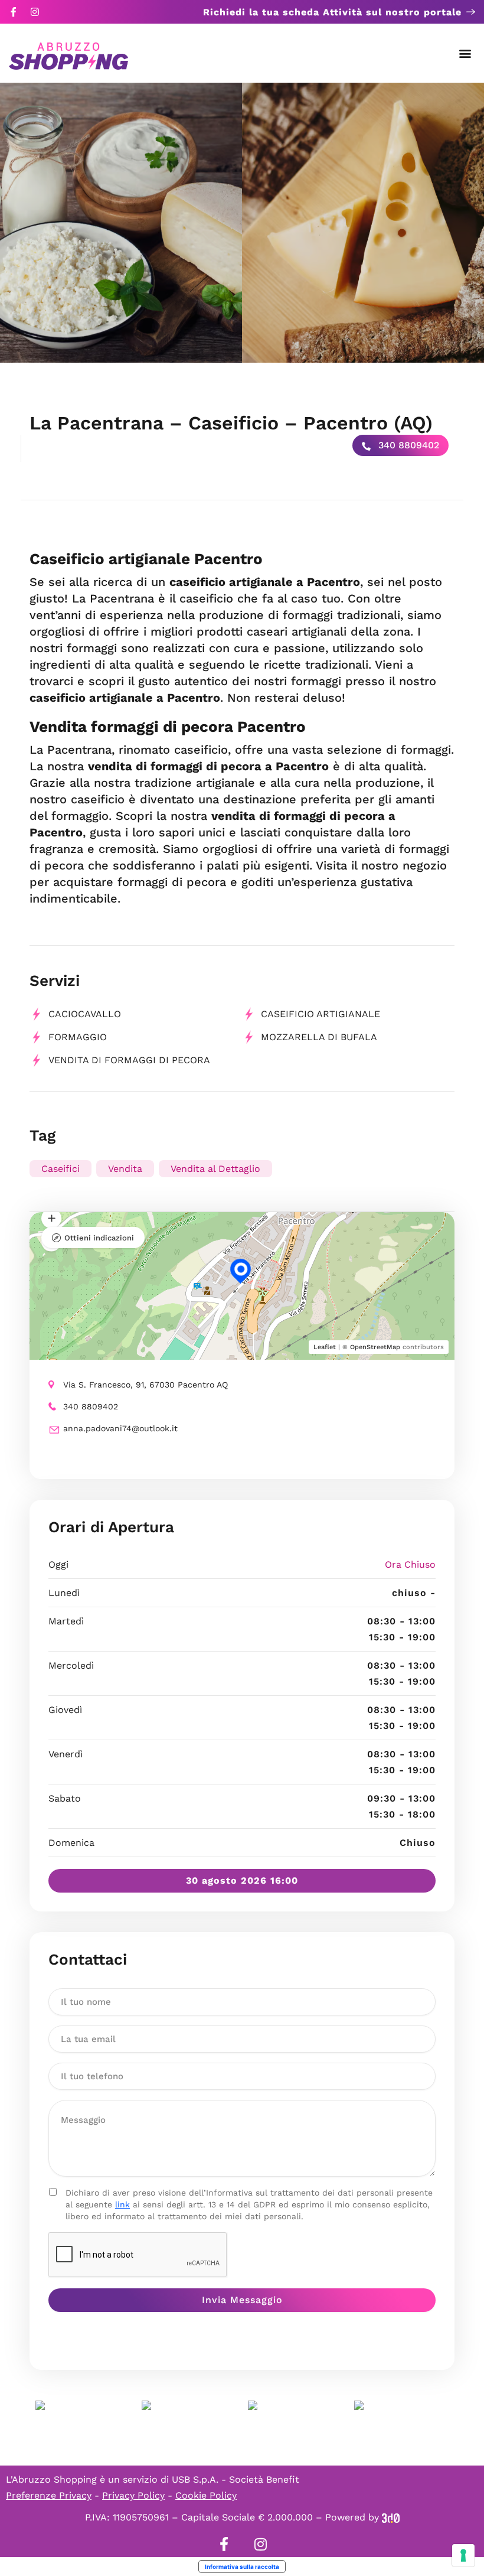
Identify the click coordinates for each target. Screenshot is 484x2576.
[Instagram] (35, 12)
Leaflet (325, 1347)
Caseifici (60, 1169)
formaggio (78, 1037)
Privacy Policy (133, 2495)
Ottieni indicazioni (99, 1238)
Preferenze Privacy (49, 2495)
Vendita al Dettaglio (215, 1169)
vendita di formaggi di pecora (129, 1060)
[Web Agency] (391, 2517)
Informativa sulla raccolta (242, 2567)
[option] (121, 223)
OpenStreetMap (375, 1347)
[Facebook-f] (14, 12)
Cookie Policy (206, 2495)
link (122, 2204)
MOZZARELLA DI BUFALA (319, 1037)
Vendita (125, 1169)
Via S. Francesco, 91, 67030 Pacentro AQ (145, 1385)
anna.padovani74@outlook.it (120, 1428)
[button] (465, 53)
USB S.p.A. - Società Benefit (236, 2479)
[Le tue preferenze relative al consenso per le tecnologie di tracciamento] (463, 2555)
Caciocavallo (85, 1014)
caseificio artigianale (321, 1014)
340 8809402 (407, 445)
